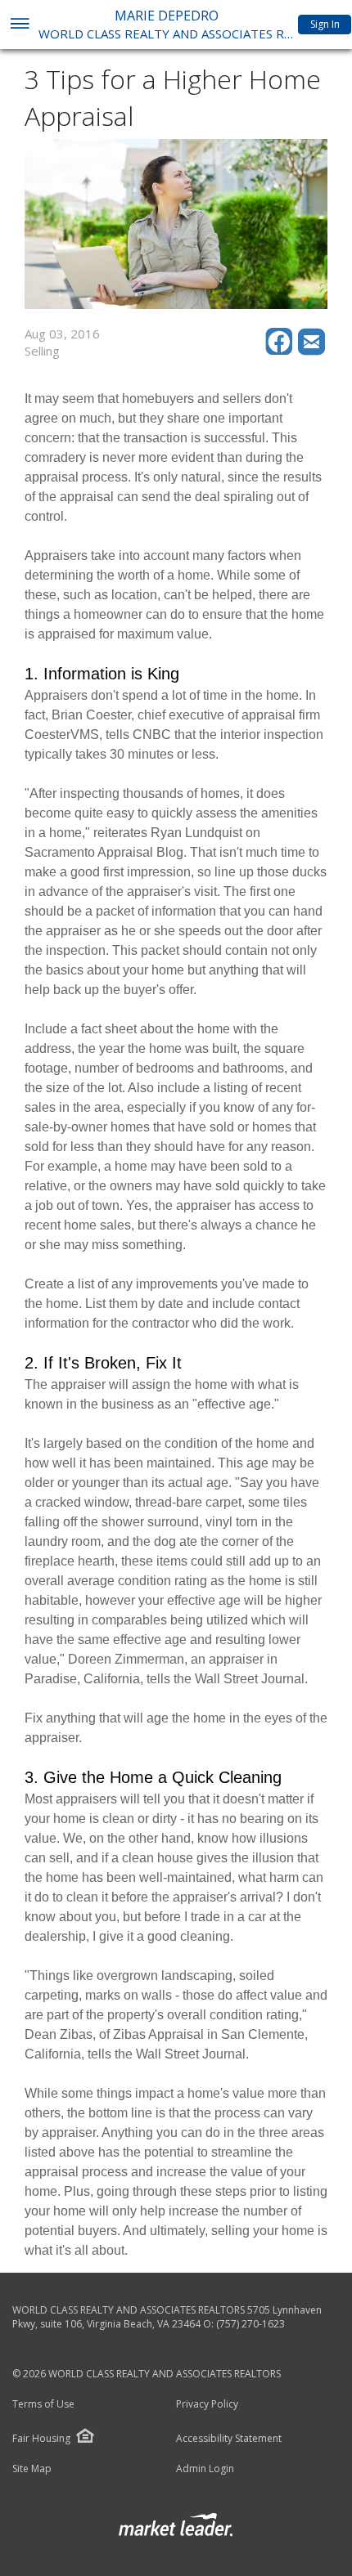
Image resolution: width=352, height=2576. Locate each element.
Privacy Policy (207, 2404)
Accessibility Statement (229, 2439)
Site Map (32, 2469)
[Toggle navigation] (19, 25)
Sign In (325, 24)
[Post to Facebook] (282, 351)
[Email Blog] (313, 351)
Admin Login (205, 2469)
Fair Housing (41, 2438)
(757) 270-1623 (250, 2324)
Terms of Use (43, 2404)
